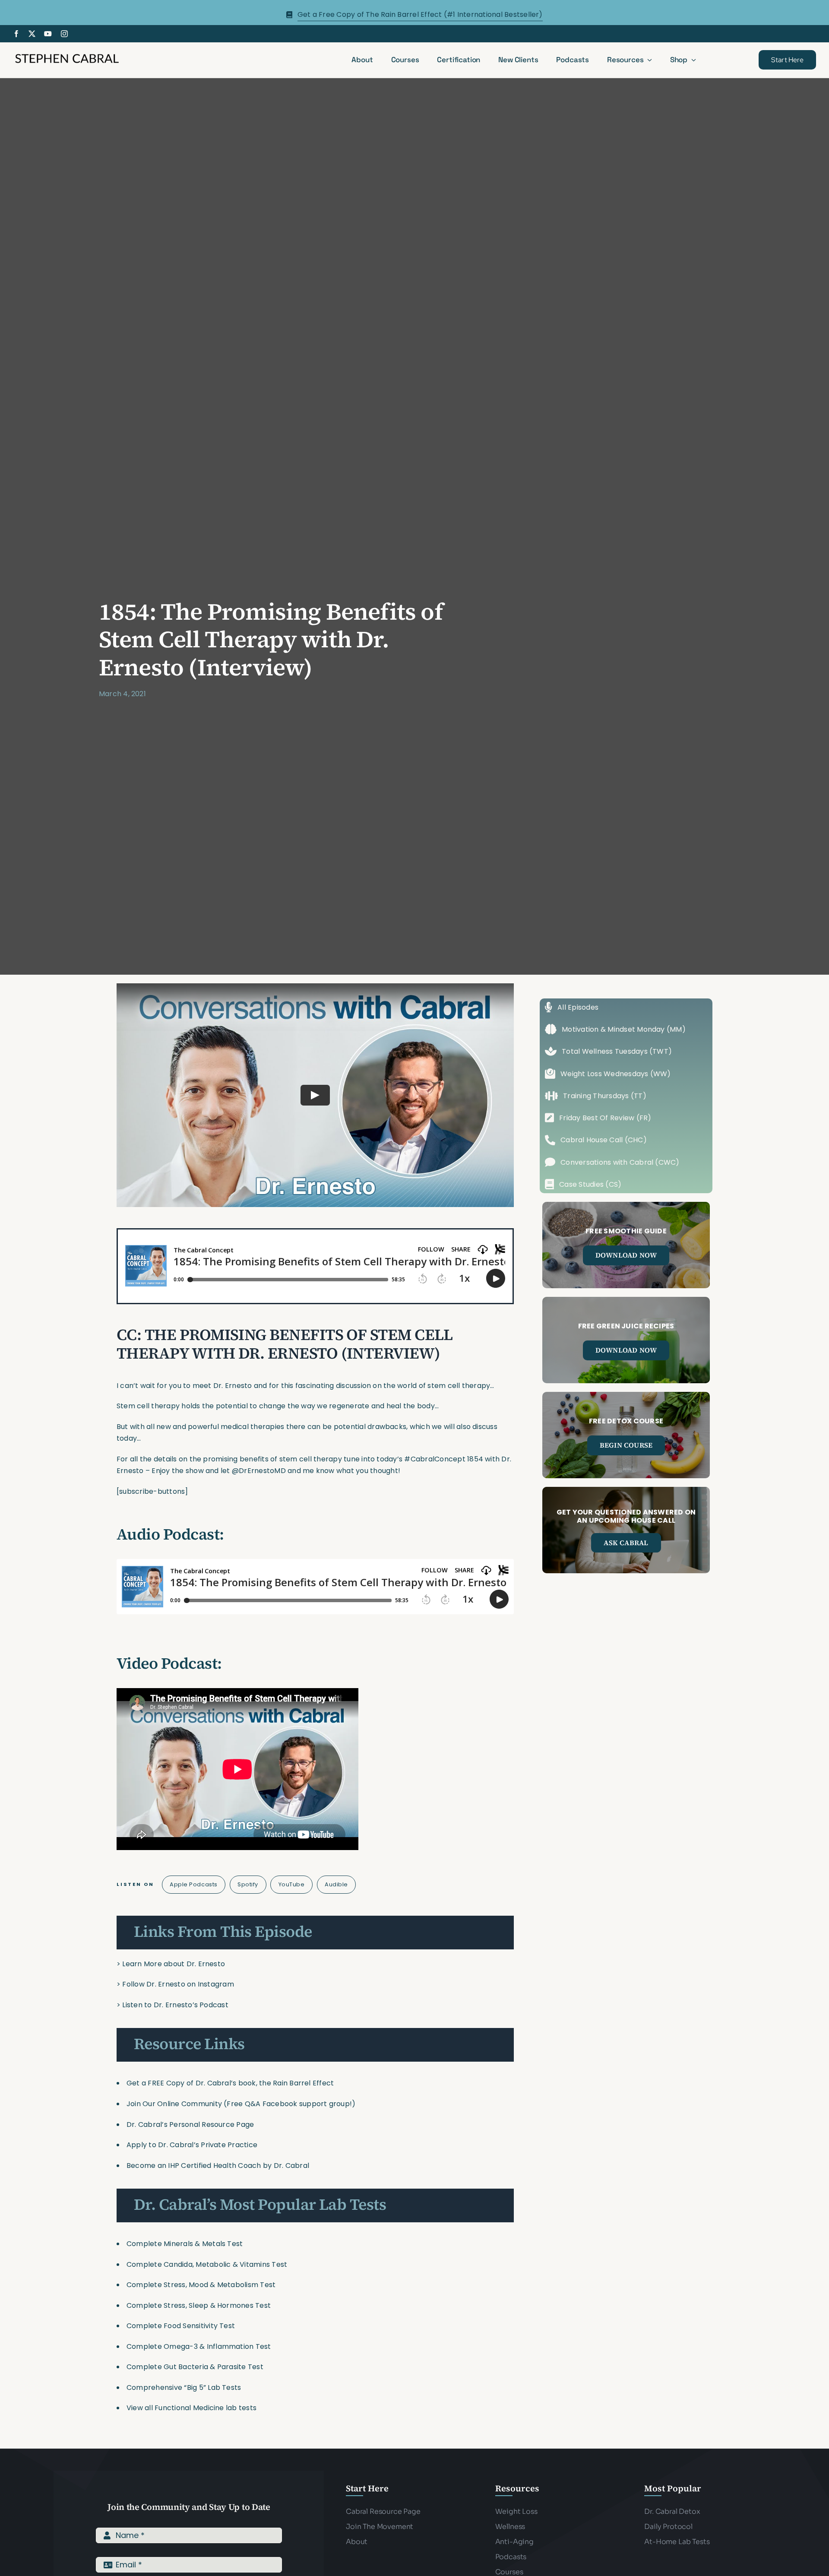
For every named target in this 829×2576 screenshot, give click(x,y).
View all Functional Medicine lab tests (191, 2408)
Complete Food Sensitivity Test (181, 2326)
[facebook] (16, 34)
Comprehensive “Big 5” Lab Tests (184, 2387)
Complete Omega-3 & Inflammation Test (199, 2346)
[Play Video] (315, 1095)
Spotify (248, 1884)
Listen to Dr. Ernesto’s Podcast (175, 2005)
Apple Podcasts (193, 1884)
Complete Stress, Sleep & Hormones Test (199, 2305)
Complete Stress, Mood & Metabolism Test (201, 2285)
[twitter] (32, 34)
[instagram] (64, 34)
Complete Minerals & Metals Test (185, 2244)
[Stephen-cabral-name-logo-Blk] (67, 55)
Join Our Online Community (174, 2104)
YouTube (292, 1884)
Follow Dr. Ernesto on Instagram (178, 1984)
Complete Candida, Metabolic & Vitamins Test (207, 2264)
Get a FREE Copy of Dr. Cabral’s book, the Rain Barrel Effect (230, 2083)
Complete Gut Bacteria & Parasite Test (195, 2367)
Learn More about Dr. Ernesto (174, 1964)
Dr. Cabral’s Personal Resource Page (190, 2124)
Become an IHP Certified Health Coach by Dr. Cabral (218, 2166)
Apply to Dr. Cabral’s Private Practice (193, 2145)
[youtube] (48, 34)
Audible (336, 1884)
